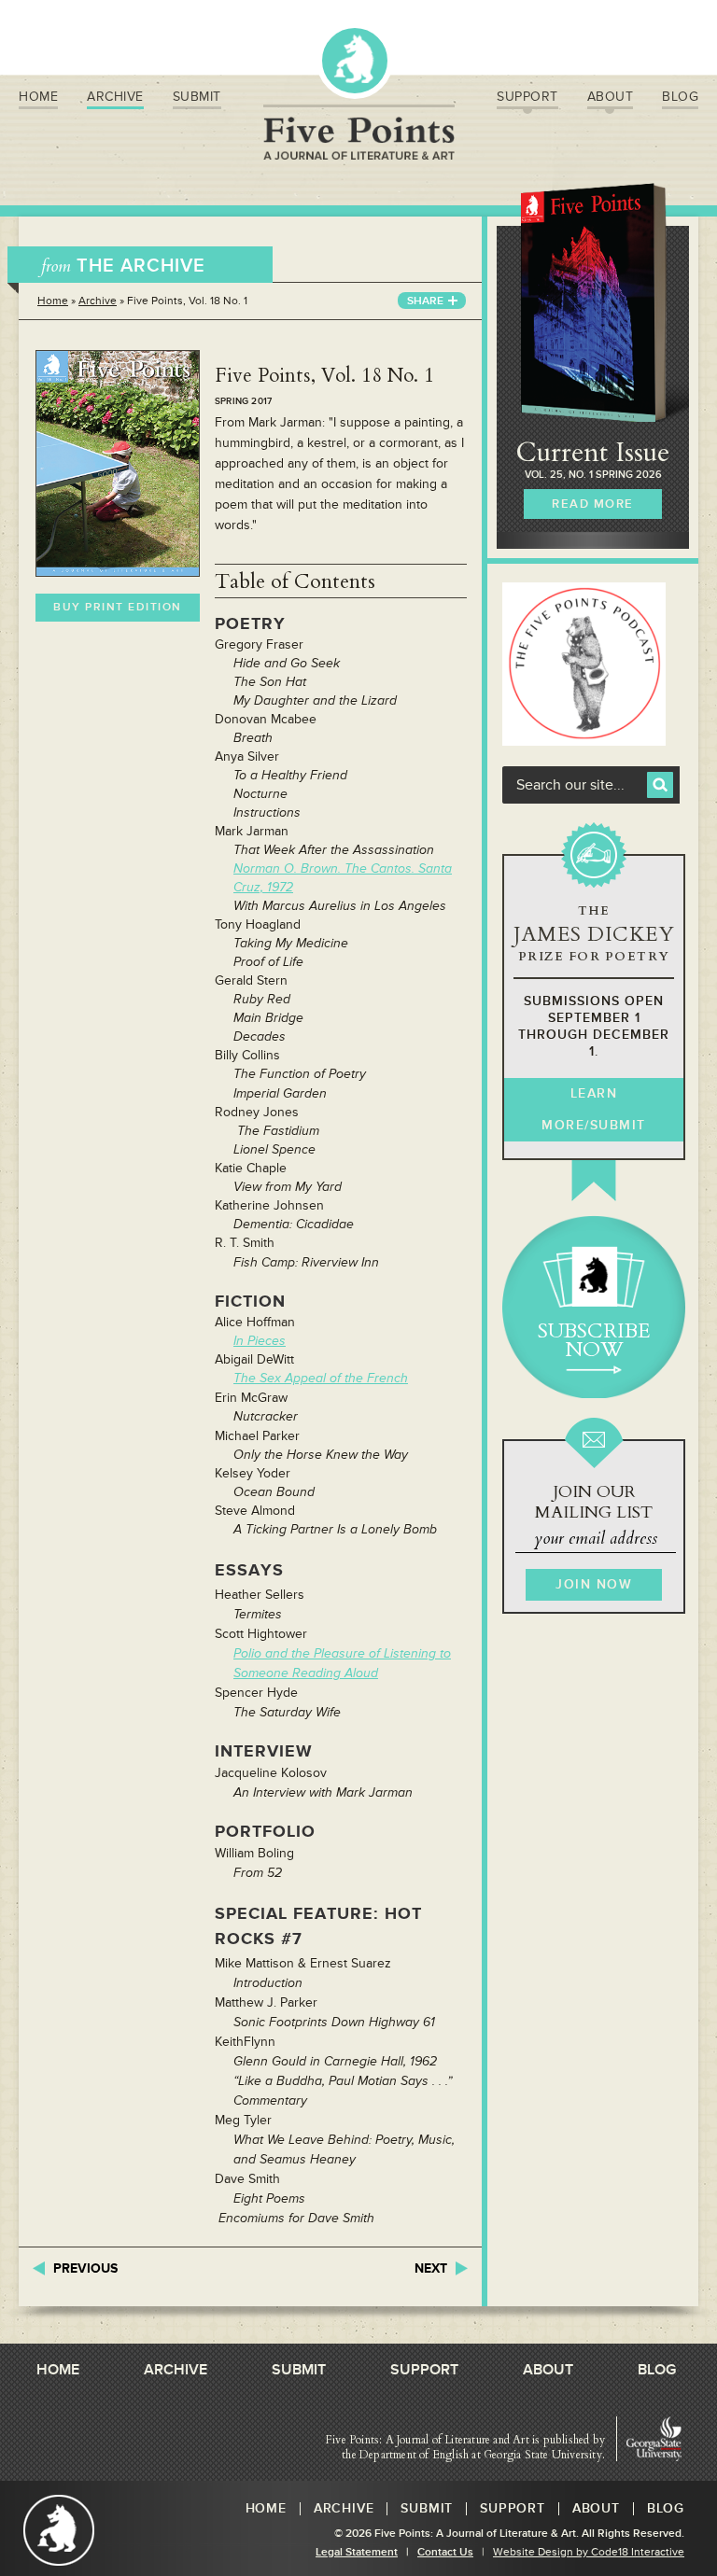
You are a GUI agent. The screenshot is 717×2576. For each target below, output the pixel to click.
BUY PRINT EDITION (118, 607)
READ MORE (593, 504)
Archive (115, 97)
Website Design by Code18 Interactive (589, 2552)
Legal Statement (357, 2552)
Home (38, 97)
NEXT (431, 2268)
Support (527, 97)
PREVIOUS (85, 2268)
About (611, 97)
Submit (197, 97)
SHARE (425, 301)
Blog (680, 97)
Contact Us (445, 2552)
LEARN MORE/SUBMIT (594, 1109)
